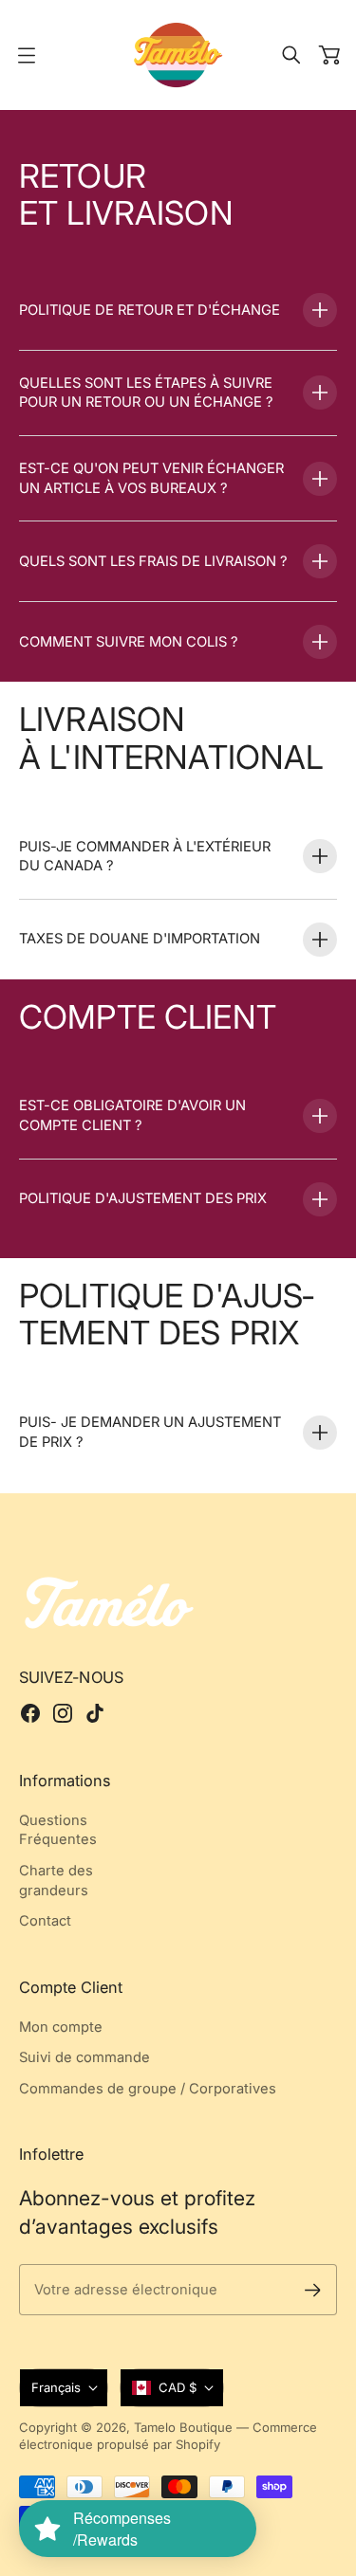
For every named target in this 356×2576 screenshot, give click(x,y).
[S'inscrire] (313, 2290)
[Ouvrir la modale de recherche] (291, 55)
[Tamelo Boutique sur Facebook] (30, 1713)
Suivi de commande (84, 2057)
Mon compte (61, 2027)
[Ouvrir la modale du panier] (329, 55)
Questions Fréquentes (58, 1830)
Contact (45, 1921)
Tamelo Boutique (183, 2427)
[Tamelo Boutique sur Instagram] (63, 1713)
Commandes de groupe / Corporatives (148, 2089)
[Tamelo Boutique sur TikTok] (95, 1713)
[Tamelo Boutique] (178, 55)
